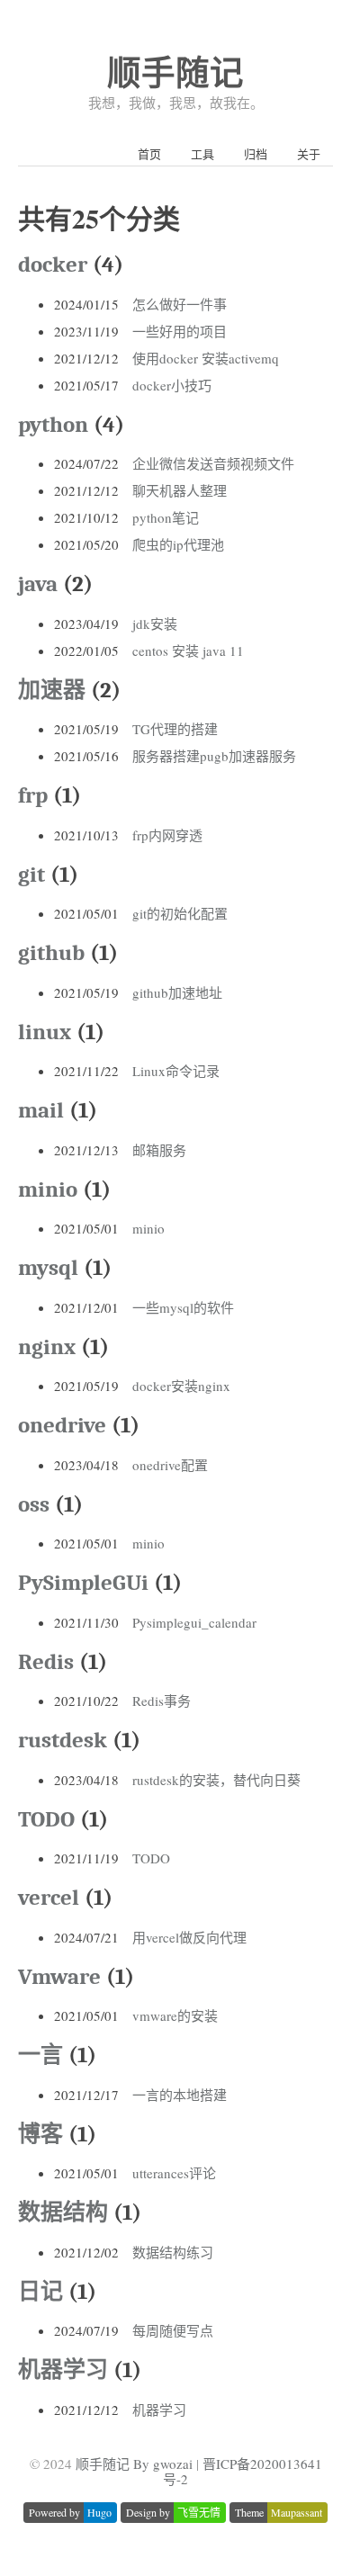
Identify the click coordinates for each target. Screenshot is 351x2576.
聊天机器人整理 (180, 490)
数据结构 (63, 2212)
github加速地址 (177, 992)
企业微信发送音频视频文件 (213, 463)
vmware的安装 (175, 2015)
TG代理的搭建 (175, 729)
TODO (46, 1819)
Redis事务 (162, 1701)
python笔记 (166, 517)
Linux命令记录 (176, 1071)
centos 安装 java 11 (188, 651)
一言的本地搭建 (180, 2095)
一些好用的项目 (180, 331)
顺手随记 (175, 72)
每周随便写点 (173, 2330)
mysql (48, 1267)
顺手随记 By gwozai (134, 2464)
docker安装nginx (181, 1386)
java (38, 583)
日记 (40, 2291)
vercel (49, 1897)
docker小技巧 (172, 385)
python (53, 424)
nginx (47, 1346)
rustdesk (63, 1740)
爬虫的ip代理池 (178, 544)
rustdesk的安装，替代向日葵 (216, 1780)
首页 (149, 154)
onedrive (62, 1425)
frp (33, 795)
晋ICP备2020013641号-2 (243, 2471)
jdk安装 (155, 624)
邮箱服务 (159, 1150)
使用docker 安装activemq (206, 358)
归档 (256, 154)
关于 (309, 154)
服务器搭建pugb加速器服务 (214, 756)
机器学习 (63, 2370)
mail (41, 1110)
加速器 (52, 690)
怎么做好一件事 (180, 304)
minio (48, 1189)
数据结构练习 (173, 2252)
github (51, 952)
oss (34, 1504)
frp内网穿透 (167, 835)
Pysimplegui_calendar (194, 1622)
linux (45, 1032)
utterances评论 (174, 2173)
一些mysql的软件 (183, 1307)
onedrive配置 (170, 1465)
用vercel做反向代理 (189, 1937)
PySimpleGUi (83, 1582)
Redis (46, 1661)
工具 (202, 154)
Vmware (59, 1976)
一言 (40, 2055)
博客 (40, 2134)
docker (53, 264)
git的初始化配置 (180, 913)
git (31, 874)
